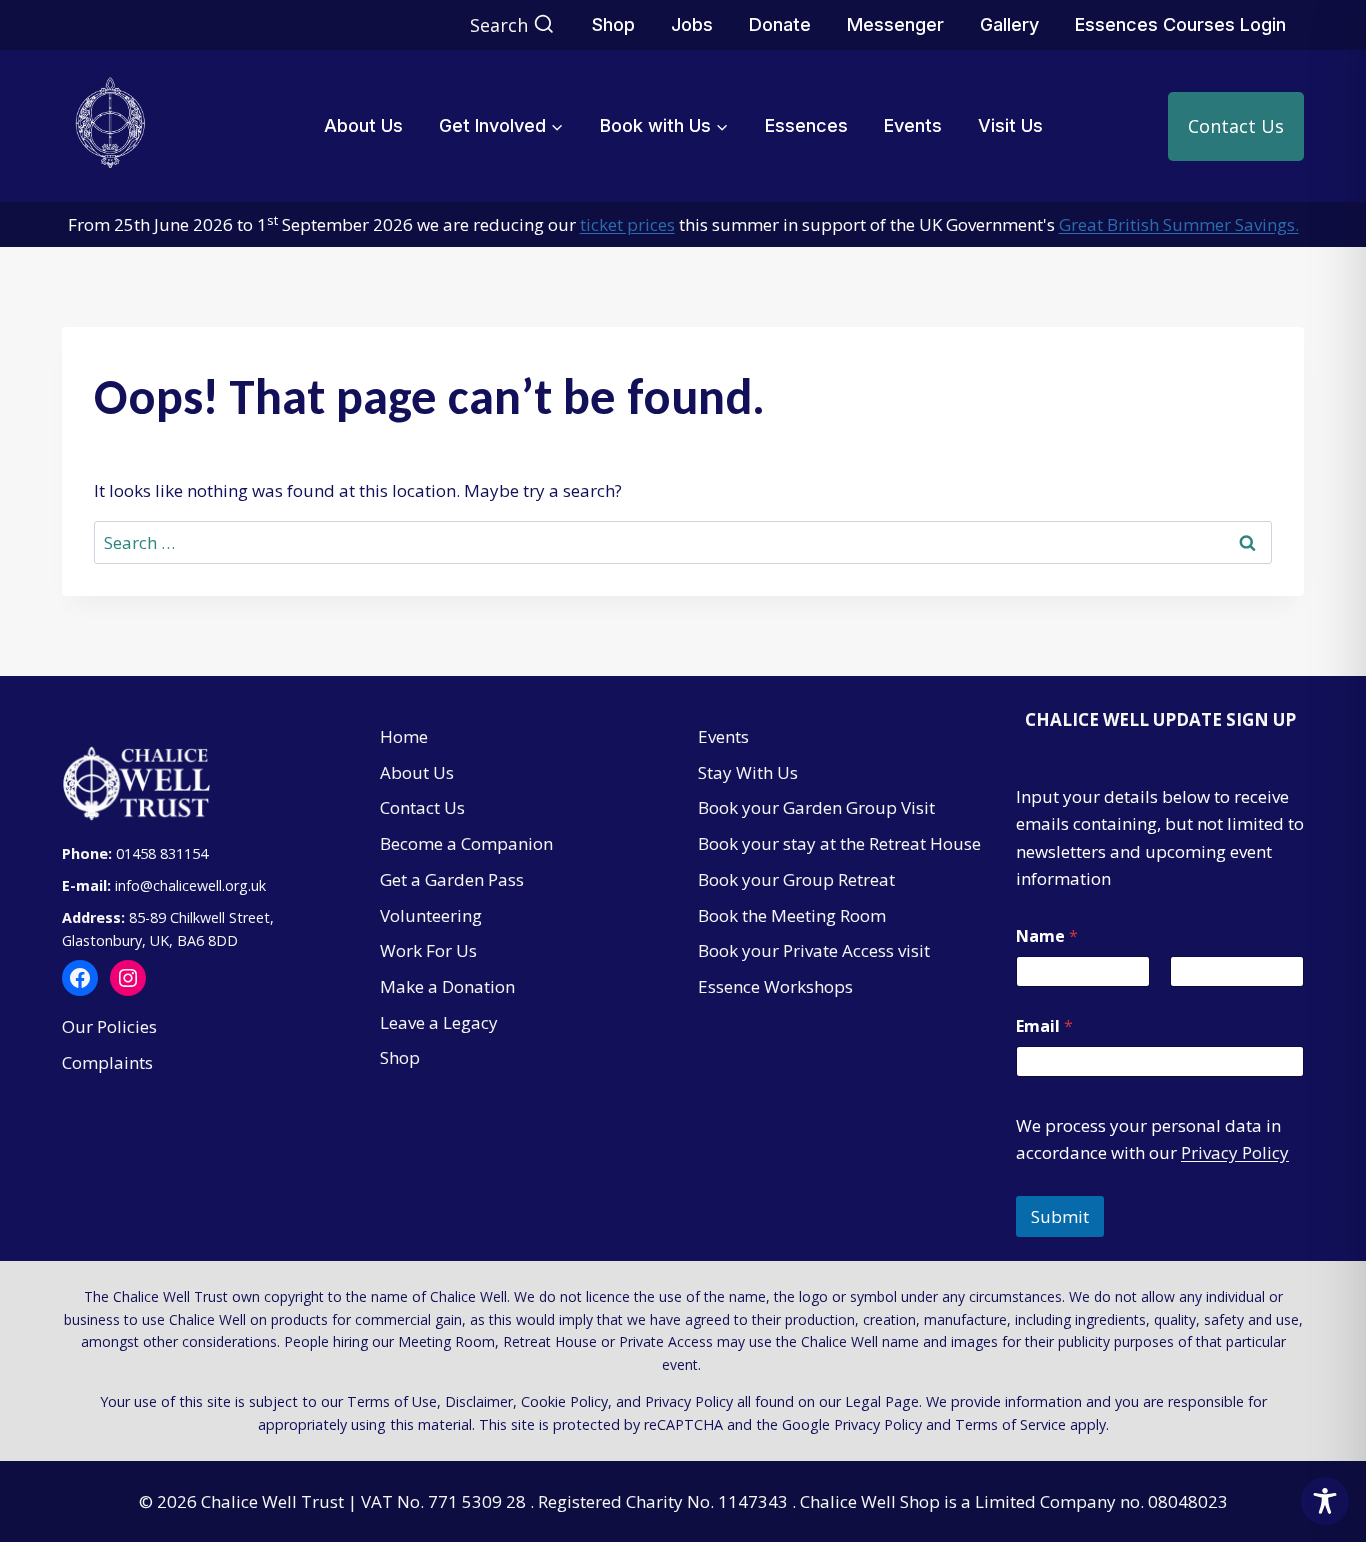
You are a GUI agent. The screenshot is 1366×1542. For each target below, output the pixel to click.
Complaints (107, 1062)
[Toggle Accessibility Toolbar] (1325, 1501)
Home (404, 736)
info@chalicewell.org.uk (192, 885)
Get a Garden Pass (452, 879)
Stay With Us (748, 772)
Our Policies (109, 1026)
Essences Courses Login (1180, 24)
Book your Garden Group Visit (816, 807)
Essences (806, 125)
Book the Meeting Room (792, 915)
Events (913, 125)
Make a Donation (447, 986)
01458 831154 (162, 853)
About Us (363, 125)
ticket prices (627, 224)
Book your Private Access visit (814, 950)
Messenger (895, 24)
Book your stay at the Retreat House (839, 843)
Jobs (692, 24)
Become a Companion (466, 843)
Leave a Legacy (439, 1022)
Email (1044, 1026)
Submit (1060, 1216)
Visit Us (1010, 125)
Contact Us (1236, 126)
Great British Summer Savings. (1179, 224)
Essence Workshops (775, 986)
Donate (780, 24)
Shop (613, 24)
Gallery (1009, 24)
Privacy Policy (1235, 1152)
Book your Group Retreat (796, 879)
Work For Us (428, 950)
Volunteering (431, 915)
